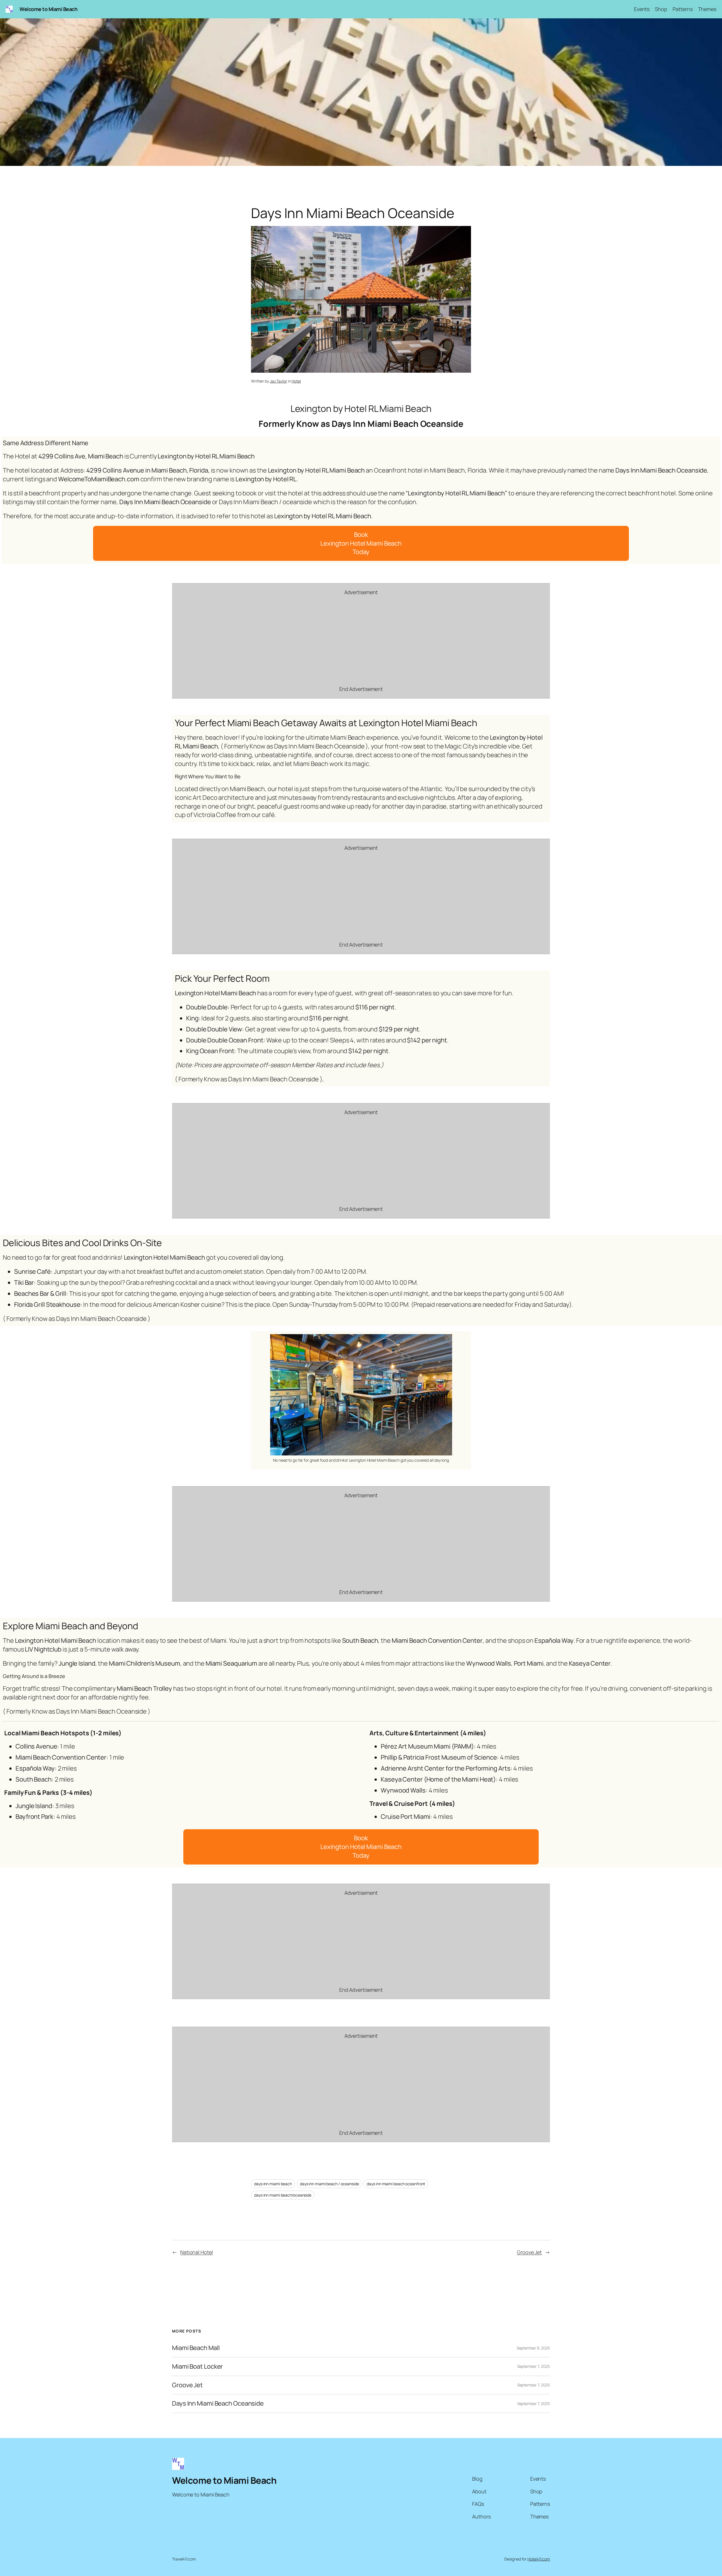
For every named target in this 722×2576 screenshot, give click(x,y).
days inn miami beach (273, 2184)
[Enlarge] (445, 1341)
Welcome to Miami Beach (48, 9)
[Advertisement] (361, 641)
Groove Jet (529, 2252)
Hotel (296, 381)
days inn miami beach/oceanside (283, 2195)
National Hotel (197, 2252)
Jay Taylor (279, 381)
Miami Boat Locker (197, 2367)
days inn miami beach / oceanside (329, 2184)
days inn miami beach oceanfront (396, 2184)
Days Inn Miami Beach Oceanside (218, 2403)
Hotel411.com (539, 2559)
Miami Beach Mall (196, 2348)
